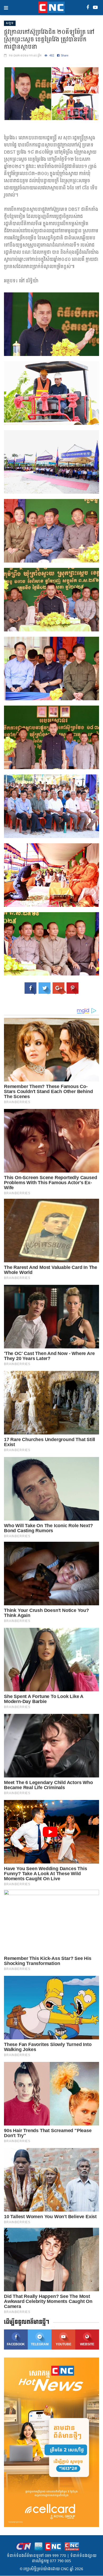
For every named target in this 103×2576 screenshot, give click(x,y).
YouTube (64, 2344)
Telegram (40, 2344)
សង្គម (10, 23)
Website (87, 2344)
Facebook (16, 2344)
